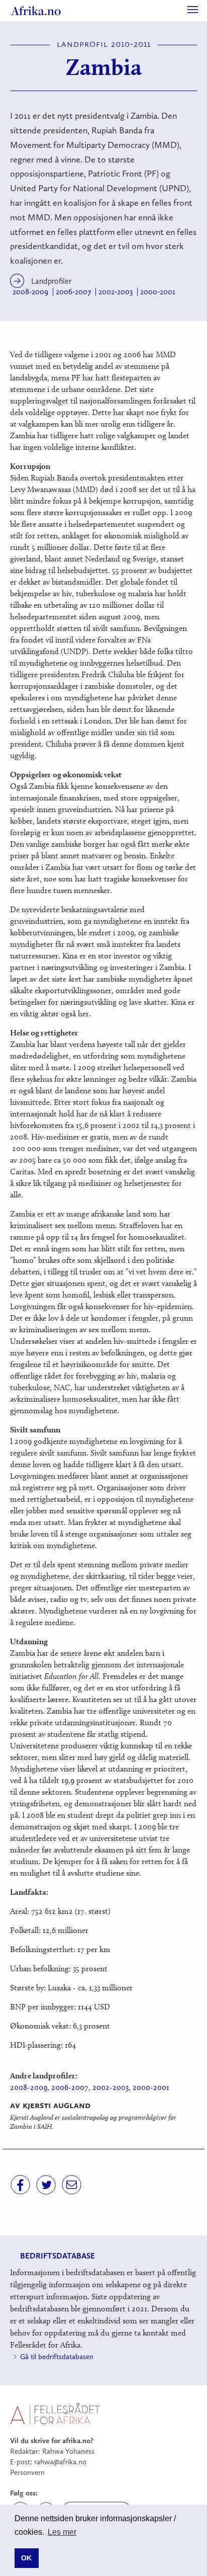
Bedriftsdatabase (58, 2256)
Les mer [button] (62, 2532)
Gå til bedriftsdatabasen (57, 2357)
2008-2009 (30, 292)
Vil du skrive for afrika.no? (52, 2441)
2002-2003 (116, 292)
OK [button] (26, 2558)
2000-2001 (158, 292)
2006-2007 (73, 292)
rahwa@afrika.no (60, 2462)
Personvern (27, 2472)
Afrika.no (36, 11)
